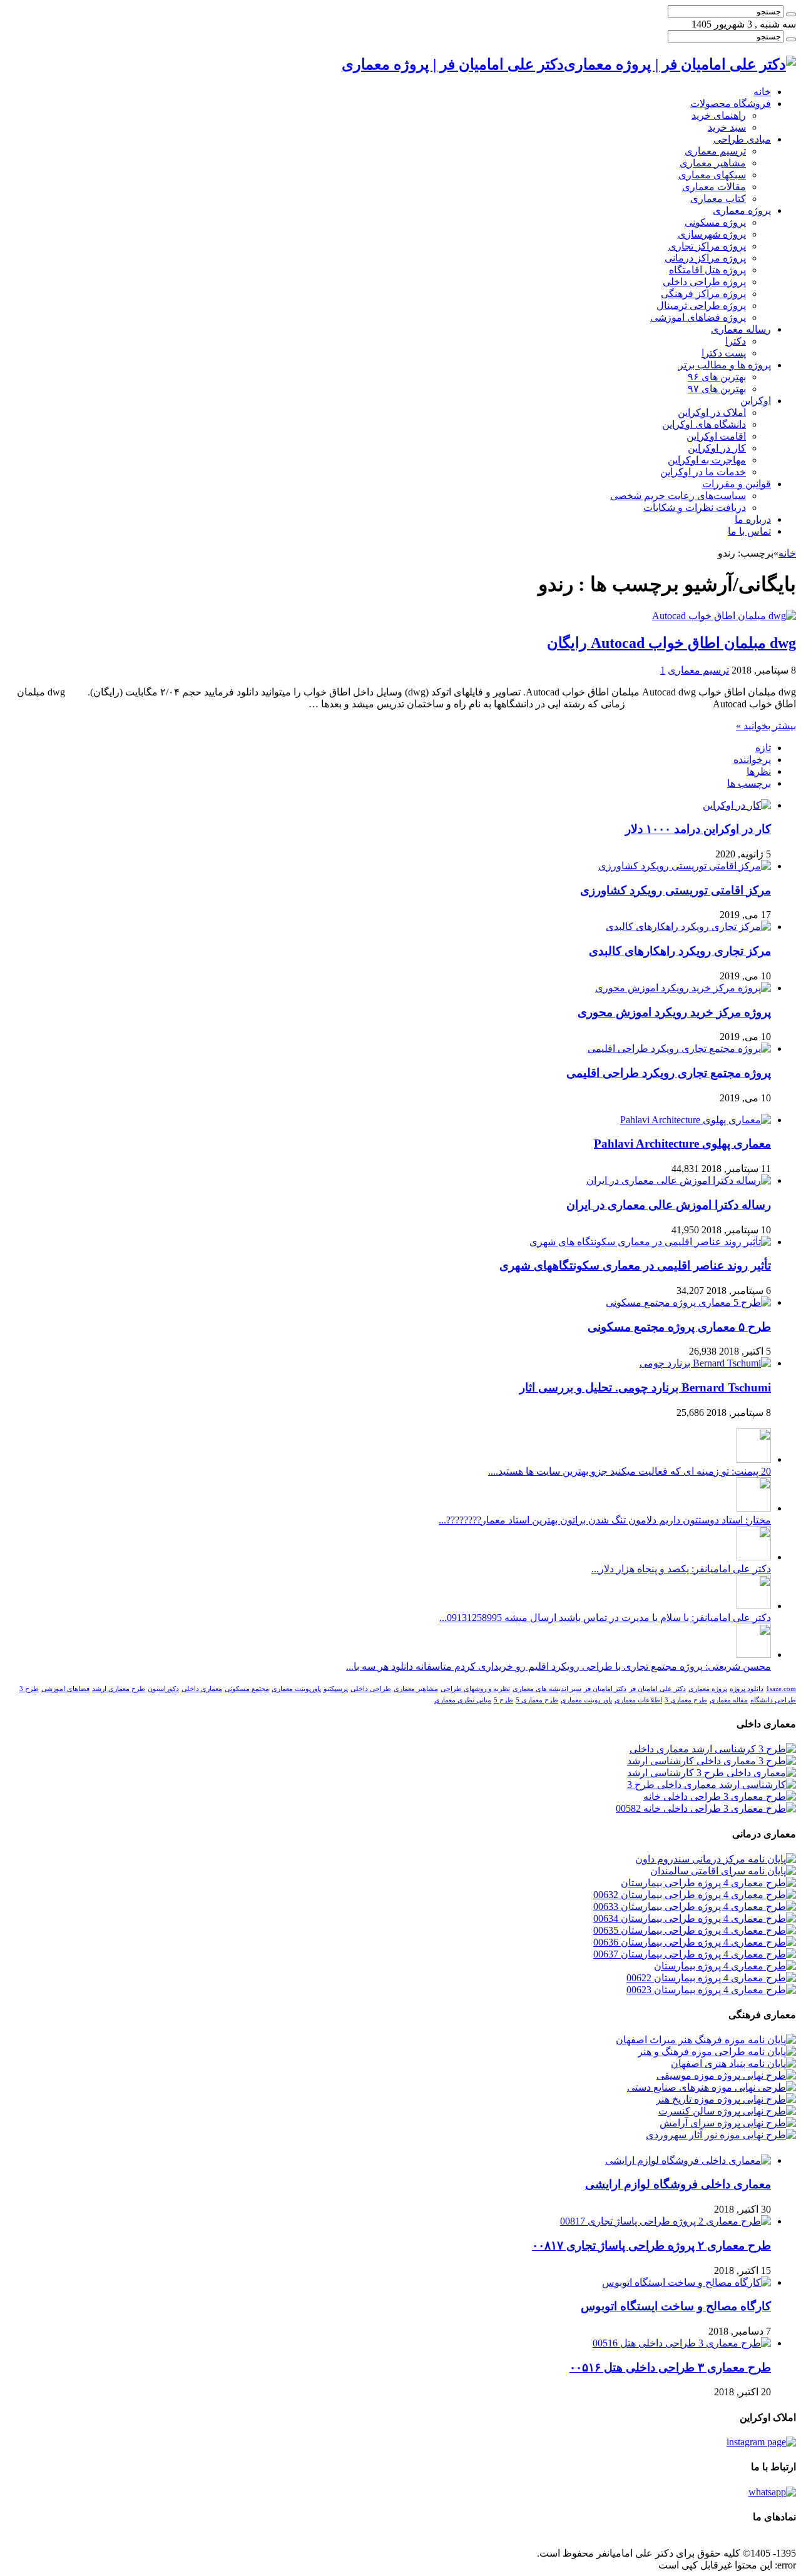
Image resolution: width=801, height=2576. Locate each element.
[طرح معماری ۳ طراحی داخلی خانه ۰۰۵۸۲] (706, 1808)
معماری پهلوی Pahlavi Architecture (682, 1144)
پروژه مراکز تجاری (707, 246)
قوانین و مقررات (737, 484)
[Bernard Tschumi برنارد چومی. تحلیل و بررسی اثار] (705, 1363)
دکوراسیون (163, 1689)
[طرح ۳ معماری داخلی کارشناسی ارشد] (712, 1761)
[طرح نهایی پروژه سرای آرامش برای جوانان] (728, 2123)
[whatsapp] (772, 2492)
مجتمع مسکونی (247, 1689)
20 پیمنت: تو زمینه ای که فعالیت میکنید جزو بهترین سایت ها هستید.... (630, 1471)
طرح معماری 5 (537, 1700)
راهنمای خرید (719, 115)
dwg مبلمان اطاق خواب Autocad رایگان (671, 643)
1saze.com (781, 1689)
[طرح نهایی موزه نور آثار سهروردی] (721, 2135)
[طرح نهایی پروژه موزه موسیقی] (726, 2075)
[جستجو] (791, 14)
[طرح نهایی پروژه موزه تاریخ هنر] (726, 2099)
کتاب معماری (718, 199)
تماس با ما (749, 531)
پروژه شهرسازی (712, 234)
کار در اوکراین (717, 448)
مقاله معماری (729, 1700)
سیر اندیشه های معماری (547, 1689)
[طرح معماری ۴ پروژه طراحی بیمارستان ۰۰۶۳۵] (695, 1930)
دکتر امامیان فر (605, 1689)
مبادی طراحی (742, 139)
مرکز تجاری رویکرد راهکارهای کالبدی (680, 951)
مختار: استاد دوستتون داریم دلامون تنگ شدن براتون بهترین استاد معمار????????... (605, 1520)
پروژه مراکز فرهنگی (703, 294)
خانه (762, 92)
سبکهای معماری (712, 175)
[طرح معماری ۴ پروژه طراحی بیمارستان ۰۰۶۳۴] (695, 1918)
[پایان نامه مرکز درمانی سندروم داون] (716, 1859)
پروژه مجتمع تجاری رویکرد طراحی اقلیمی (669, 1073)
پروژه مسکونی (715, 222)
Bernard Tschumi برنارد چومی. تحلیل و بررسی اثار (645, 1387)
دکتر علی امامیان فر (657, 1689)
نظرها (759, 771)
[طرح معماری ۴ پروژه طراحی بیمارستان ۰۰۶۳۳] (695, 1907)
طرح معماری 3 (686, 1700)
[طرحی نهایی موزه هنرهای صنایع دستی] (712, 2087)
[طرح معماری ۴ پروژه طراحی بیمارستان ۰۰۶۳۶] (695, 1942)
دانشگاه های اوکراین (704, 424)
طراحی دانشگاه (773, 1700)
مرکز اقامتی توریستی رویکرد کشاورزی (676, 890)
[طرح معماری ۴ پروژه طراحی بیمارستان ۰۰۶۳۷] (695, 1954)
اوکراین (756, 401)
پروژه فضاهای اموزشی (698, 317)
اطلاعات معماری (638, 1700)
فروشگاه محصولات (731, 104)
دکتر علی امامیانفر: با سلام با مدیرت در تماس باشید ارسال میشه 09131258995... (605, 1618)
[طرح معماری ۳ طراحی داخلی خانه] (720, 1796)
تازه (763, 748)
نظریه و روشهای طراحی (475, 1689)
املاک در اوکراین (712, 412)
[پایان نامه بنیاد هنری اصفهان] (733, 2063)
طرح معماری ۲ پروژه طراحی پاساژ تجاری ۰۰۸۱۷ (651, 2245)
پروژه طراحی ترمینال (701, 306)
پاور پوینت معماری (586, 1700)
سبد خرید (727, 127)
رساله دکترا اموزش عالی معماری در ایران (669, 1205)
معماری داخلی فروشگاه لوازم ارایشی (678, 2184)
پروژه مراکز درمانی (705, 258)
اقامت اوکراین (716, 436)
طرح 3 (29, 1689)
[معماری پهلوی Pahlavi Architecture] (696, 1120)
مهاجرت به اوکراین (707, 460)
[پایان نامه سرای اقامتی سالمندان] (723, 1871)
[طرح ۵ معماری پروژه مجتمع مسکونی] (688, 1302)
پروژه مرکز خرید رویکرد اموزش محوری (674, 1012)
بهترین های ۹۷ (717, 389)
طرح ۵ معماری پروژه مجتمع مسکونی (679, 1327)
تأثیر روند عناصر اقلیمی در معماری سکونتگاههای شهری (635, 1265)
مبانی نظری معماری (463, 1700)
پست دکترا (724, 353)
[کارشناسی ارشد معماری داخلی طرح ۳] (712, 1785)
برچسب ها (749, 783)
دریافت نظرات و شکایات (695, 508)
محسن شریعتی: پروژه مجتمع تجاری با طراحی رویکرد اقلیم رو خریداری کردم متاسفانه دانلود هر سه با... (559, 1666)
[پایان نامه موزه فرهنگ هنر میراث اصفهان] (706, 2040)
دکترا (736, 341)
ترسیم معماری (715, 151)
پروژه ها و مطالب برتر (725, 365)
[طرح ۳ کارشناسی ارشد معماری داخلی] (713, 1749)
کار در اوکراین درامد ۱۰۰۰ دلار (698, 829)
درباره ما (753, 519)
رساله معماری (741, 329)
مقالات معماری (714, 187)
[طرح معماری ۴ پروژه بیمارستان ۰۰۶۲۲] (711, 1978)
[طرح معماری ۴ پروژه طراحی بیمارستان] (708, 1883)
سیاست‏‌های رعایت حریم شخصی (678, 496)
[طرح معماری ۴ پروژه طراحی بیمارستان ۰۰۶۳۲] (695, 1895)
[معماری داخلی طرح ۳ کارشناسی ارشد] (712, 1773)
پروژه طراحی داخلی (704, 282)
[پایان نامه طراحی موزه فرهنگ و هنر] (717, 2052)
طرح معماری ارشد (119, 1689)
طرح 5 (503, 1700)
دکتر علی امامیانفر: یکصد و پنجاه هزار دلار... (681, 1569)
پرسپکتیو (336, 1689)
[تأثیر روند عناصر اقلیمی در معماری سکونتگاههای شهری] (650, 1242)
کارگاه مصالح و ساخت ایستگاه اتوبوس (676, 2306)
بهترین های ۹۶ (717, 377)
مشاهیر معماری (713, 163)
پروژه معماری (742, 210)
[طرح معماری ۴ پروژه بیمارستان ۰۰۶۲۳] (711, 1990)
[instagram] (761, 2442)
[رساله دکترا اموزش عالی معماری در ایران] (679, 1180)
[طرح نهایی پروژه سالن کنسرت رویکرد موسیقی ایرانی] (727, 2111)
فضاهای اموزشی (65, 1689)
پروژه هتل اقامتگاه (707, 270)
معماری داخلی (202, 1689)
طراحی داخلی (371, 1689)
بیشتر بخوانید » (766, 726)
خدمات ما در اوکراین (703, 472)
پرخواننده (752, 760)
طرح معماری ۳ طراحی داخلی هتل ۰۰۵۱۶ (670, 2367)
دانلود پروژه (747, 1689)
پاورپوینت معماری (296, 1689)
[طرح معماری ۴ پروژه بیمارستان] (725, 1966)
